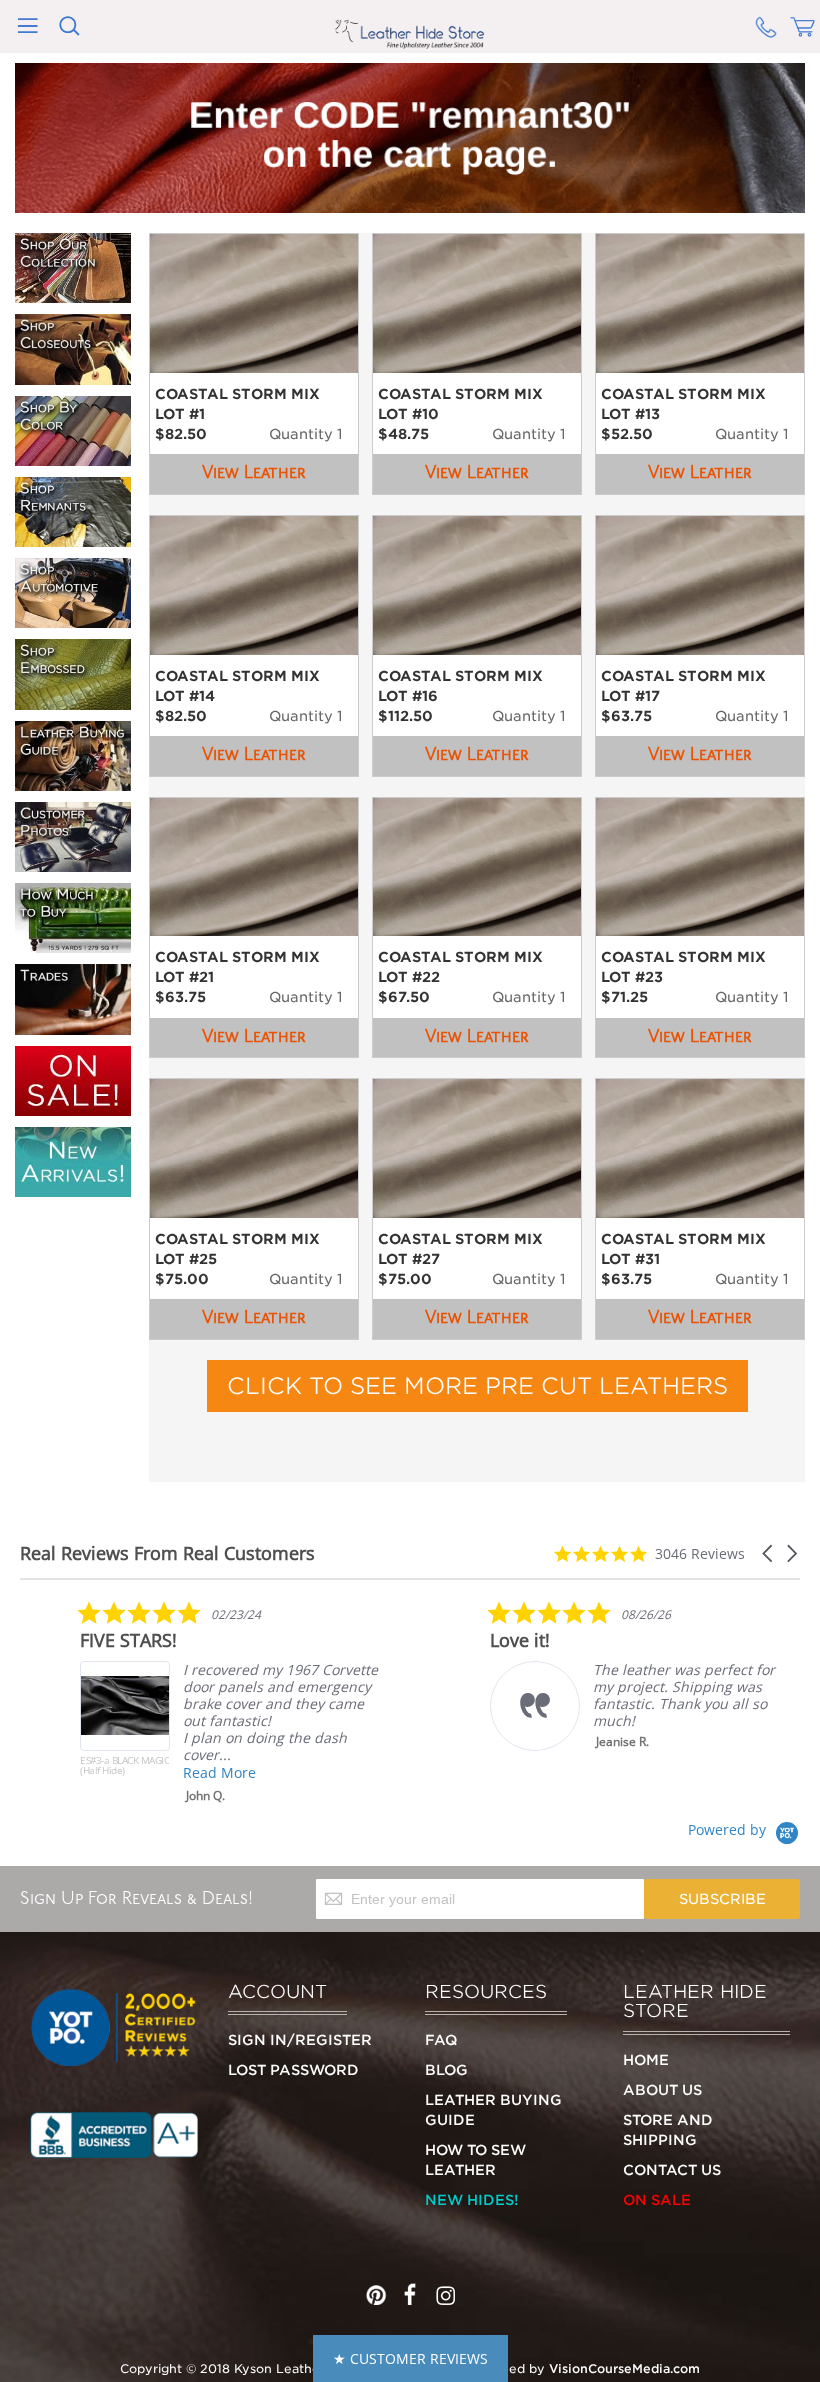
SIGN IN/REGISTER (300, 2040)
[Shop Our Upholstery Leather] (73, 294)
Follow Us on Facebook (410, 2290)
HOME (646, 2060)
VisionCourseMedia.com (624, 2368)
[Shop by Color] (73, 457)
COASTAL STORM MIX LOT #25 (237, 1249)
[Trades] (73, 1026)
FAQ (441, 2040)
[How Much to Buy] (73, 944)
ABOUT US (662, 2090)
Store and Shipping (668, 2130)
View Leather (254, 473)
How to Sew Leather (475, 2160)
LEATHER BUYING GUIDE (493, 2110)
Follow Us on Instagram (444, 2290)
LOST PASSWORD (293, 2070)
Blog (446, 2070)
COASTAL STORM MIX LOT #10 (460, 404)
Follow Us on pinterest (376, 2290)
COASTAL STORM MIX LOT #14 (237, 686)
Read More (219, 1772)
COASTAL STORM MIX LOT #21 (237, 967)
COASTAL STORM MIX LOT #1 (237, 404)
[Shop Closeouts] (73, 376)
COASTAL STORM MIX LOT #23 (683, 967)
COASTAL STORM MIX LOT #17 (683, 686)
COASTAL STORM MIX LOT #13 (683, 404)
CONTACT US (672, 2170)
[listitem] (230, 1702)
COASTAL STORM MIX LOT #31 (683, 1249)
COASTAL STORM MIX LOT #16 (460, 686)
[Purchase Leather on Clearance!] (73, 1107)
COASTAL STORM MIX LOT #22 (460, 967)
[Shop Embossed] (73, 701)
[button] (769, 1553)
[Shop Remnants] (73, 538)
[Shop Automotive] (73, 619)
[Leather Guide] (73, 782)
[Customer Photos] (73, 863)
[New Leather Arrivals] (73, 1188)
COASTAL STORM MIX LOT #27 (460, 1249)
